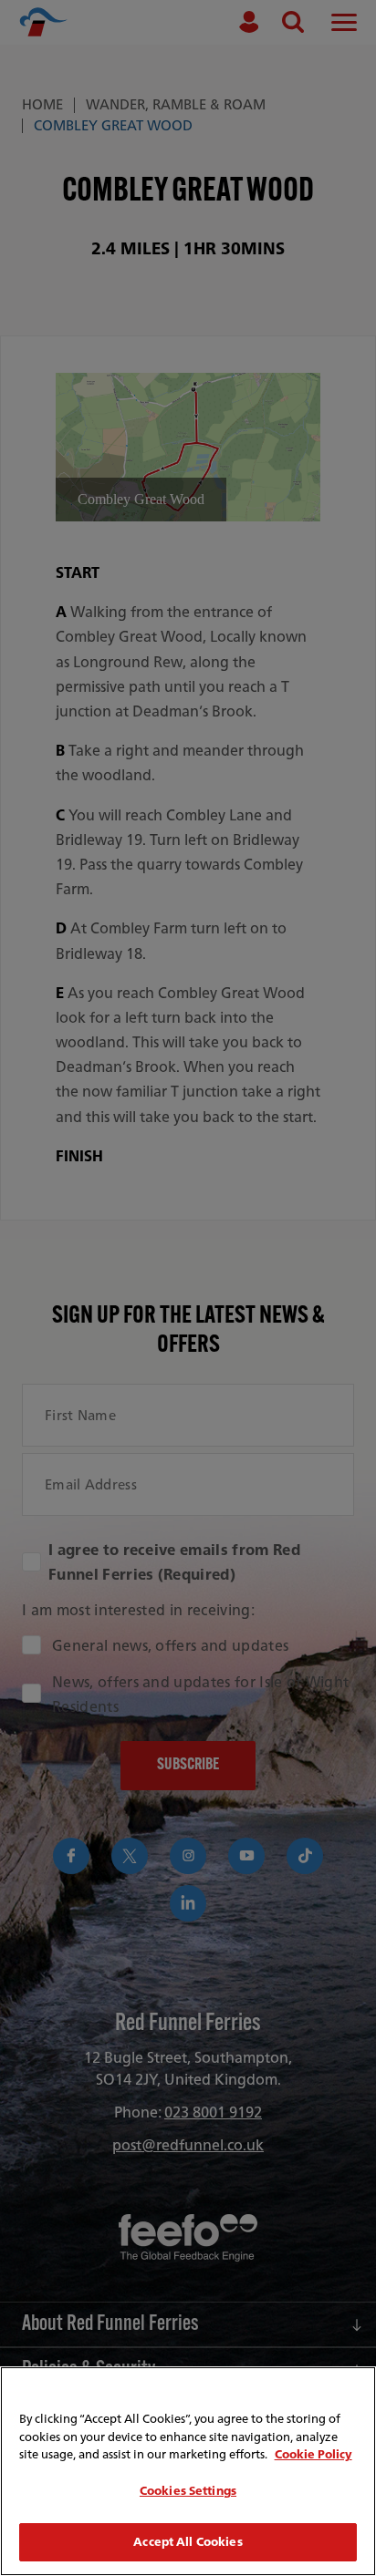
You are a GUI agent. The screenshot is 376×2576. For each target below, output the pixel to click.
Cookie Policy (313, 2454)
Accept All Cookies (188, 2542)
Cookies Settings (188, 2491)
